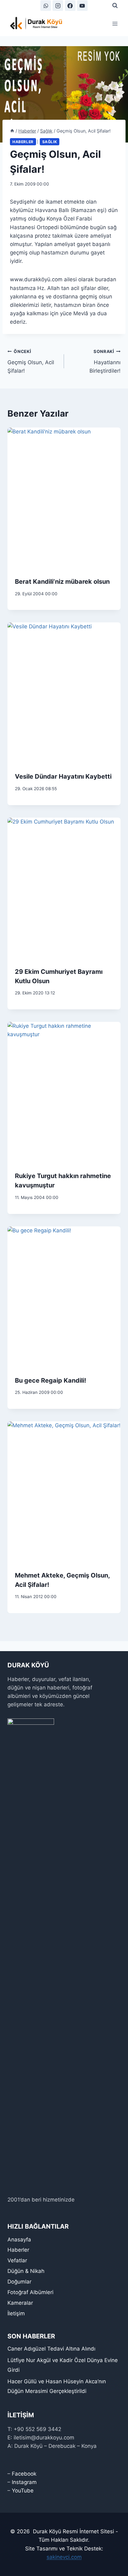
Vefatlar (17, 2260)
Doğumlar (19, 2282)
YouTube (23, 2491)
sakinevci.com (64, 2557)
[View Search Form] (115, 6)
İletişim (16, 2313)
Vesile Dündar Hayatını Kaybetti (63, 776)
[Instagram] (58, 6)
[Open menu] (115, 24)
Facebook (24, 2474)
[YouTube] (82, 6)
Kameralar (20, 2303)
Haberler (23, 142)
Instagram (24, 2482)
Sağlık (50, 142)
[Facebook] (70, 6)
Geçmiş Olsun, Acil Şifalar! (31, 361)
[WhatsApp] (46, 6)
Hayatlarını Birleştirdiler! (105, 361)
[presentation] (64, 498)
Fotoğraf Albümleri (30, 2292)
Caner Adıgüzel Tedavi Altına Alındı (51, 2349)
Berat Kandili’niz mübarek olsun (62, 582)
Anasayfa (19, 2240)
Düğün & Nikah (26, 2271)
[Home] (12, 131)
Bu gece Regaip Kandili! (50, 1380)
